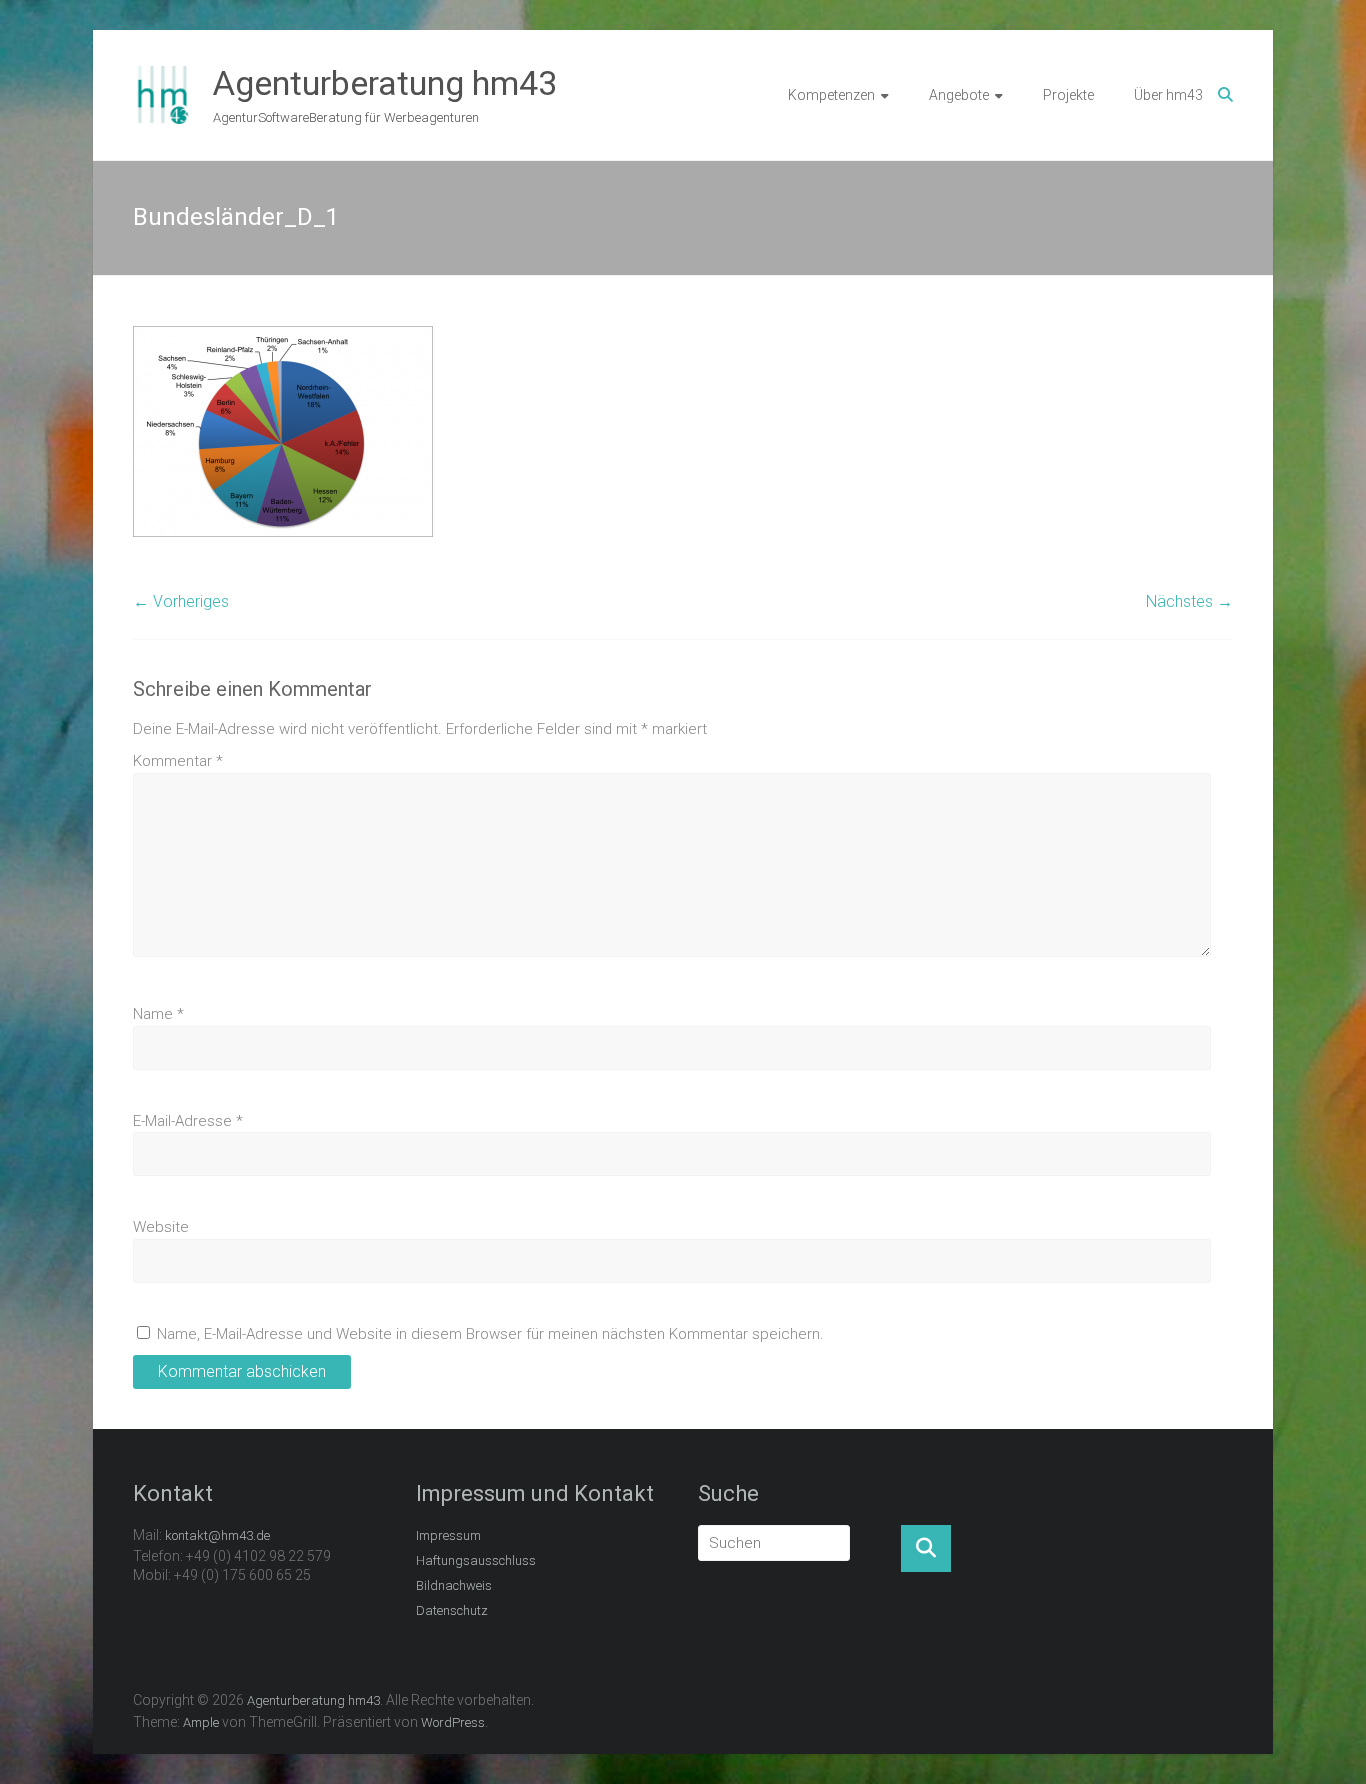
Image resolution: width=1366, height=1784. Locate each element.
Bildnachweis (454, 1585)
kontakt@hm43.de (217, 1535)
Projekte (1068, 95)
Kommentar (178, 761)
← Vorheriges (181, 601)
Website (161, 1227)
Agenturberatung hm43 (385, 83)
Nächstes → (1189, 601)
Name (158, 1014)
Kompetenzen (831, 95)
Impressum (448, 1535)
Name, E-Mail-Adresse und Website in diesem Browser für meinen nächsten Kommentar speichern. (490, 1334)
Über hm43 (1168, 95)
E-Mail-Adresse (188, 1121)
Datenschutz (452, 1610)
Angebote (959, 95)
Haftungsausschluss (476, 1560)
